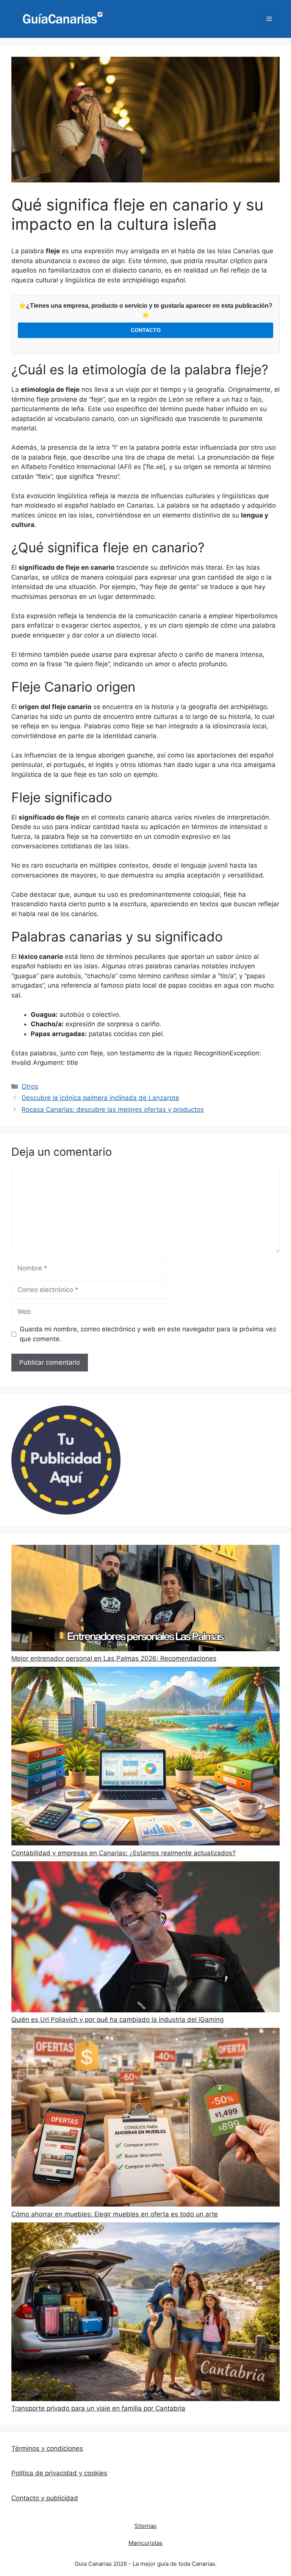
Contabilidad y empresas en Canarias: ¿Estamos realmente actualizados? (124, 1853)
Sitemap (145, 2526)
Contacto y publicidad (45, 2498)
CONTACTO (146, 330)
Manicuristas (145, 2543)
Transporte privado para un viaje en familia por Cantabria (98, 2408)
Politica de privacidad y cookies (59, 2473)
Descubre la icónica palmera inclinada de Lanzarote (100, 1098)
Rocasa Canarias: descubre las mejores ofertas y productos (113, 1110)
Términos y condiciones (47, 2448)
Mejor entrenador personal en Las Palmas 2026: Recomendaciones (114, 1658)
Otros (30, 1086)
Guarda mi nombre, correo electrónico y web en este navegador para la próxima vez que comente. (148, 1334)
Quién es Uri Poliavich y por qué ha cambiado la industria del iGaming (117, 2020)
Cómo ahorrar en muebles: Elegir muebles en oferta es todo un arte (115, 2214)
